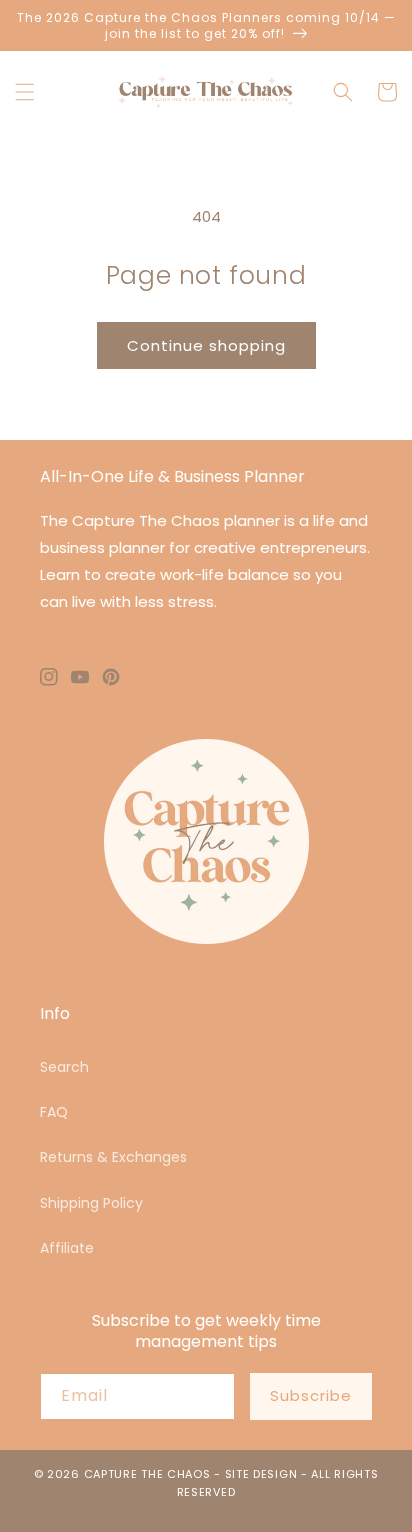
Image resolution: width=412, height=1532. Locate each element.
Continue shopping (206, 345)
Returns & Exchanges (113, 1157)
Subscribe (311, 1395)
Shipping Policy (91, 1203)
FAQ (54, 1112)
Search (64, 1067)
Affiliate (67, 1248)
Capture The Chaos (147, 1474)
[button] (25, 92)
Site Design (261, 1474)
